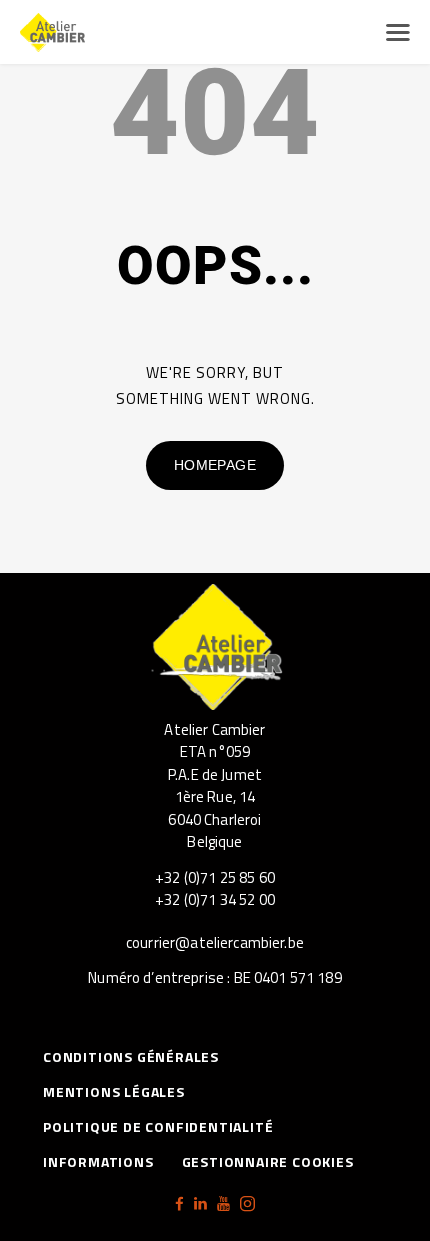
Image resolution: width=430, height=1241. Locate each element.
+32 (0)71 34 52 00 (215, 899)
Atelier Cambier (214, 729)
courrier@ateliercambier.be (215, 942)
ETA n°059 (215, 751)
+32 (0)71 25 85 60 (215, 877)
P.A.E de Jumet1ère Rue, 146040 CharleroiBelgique (215, 808)
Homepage (215, 465)
